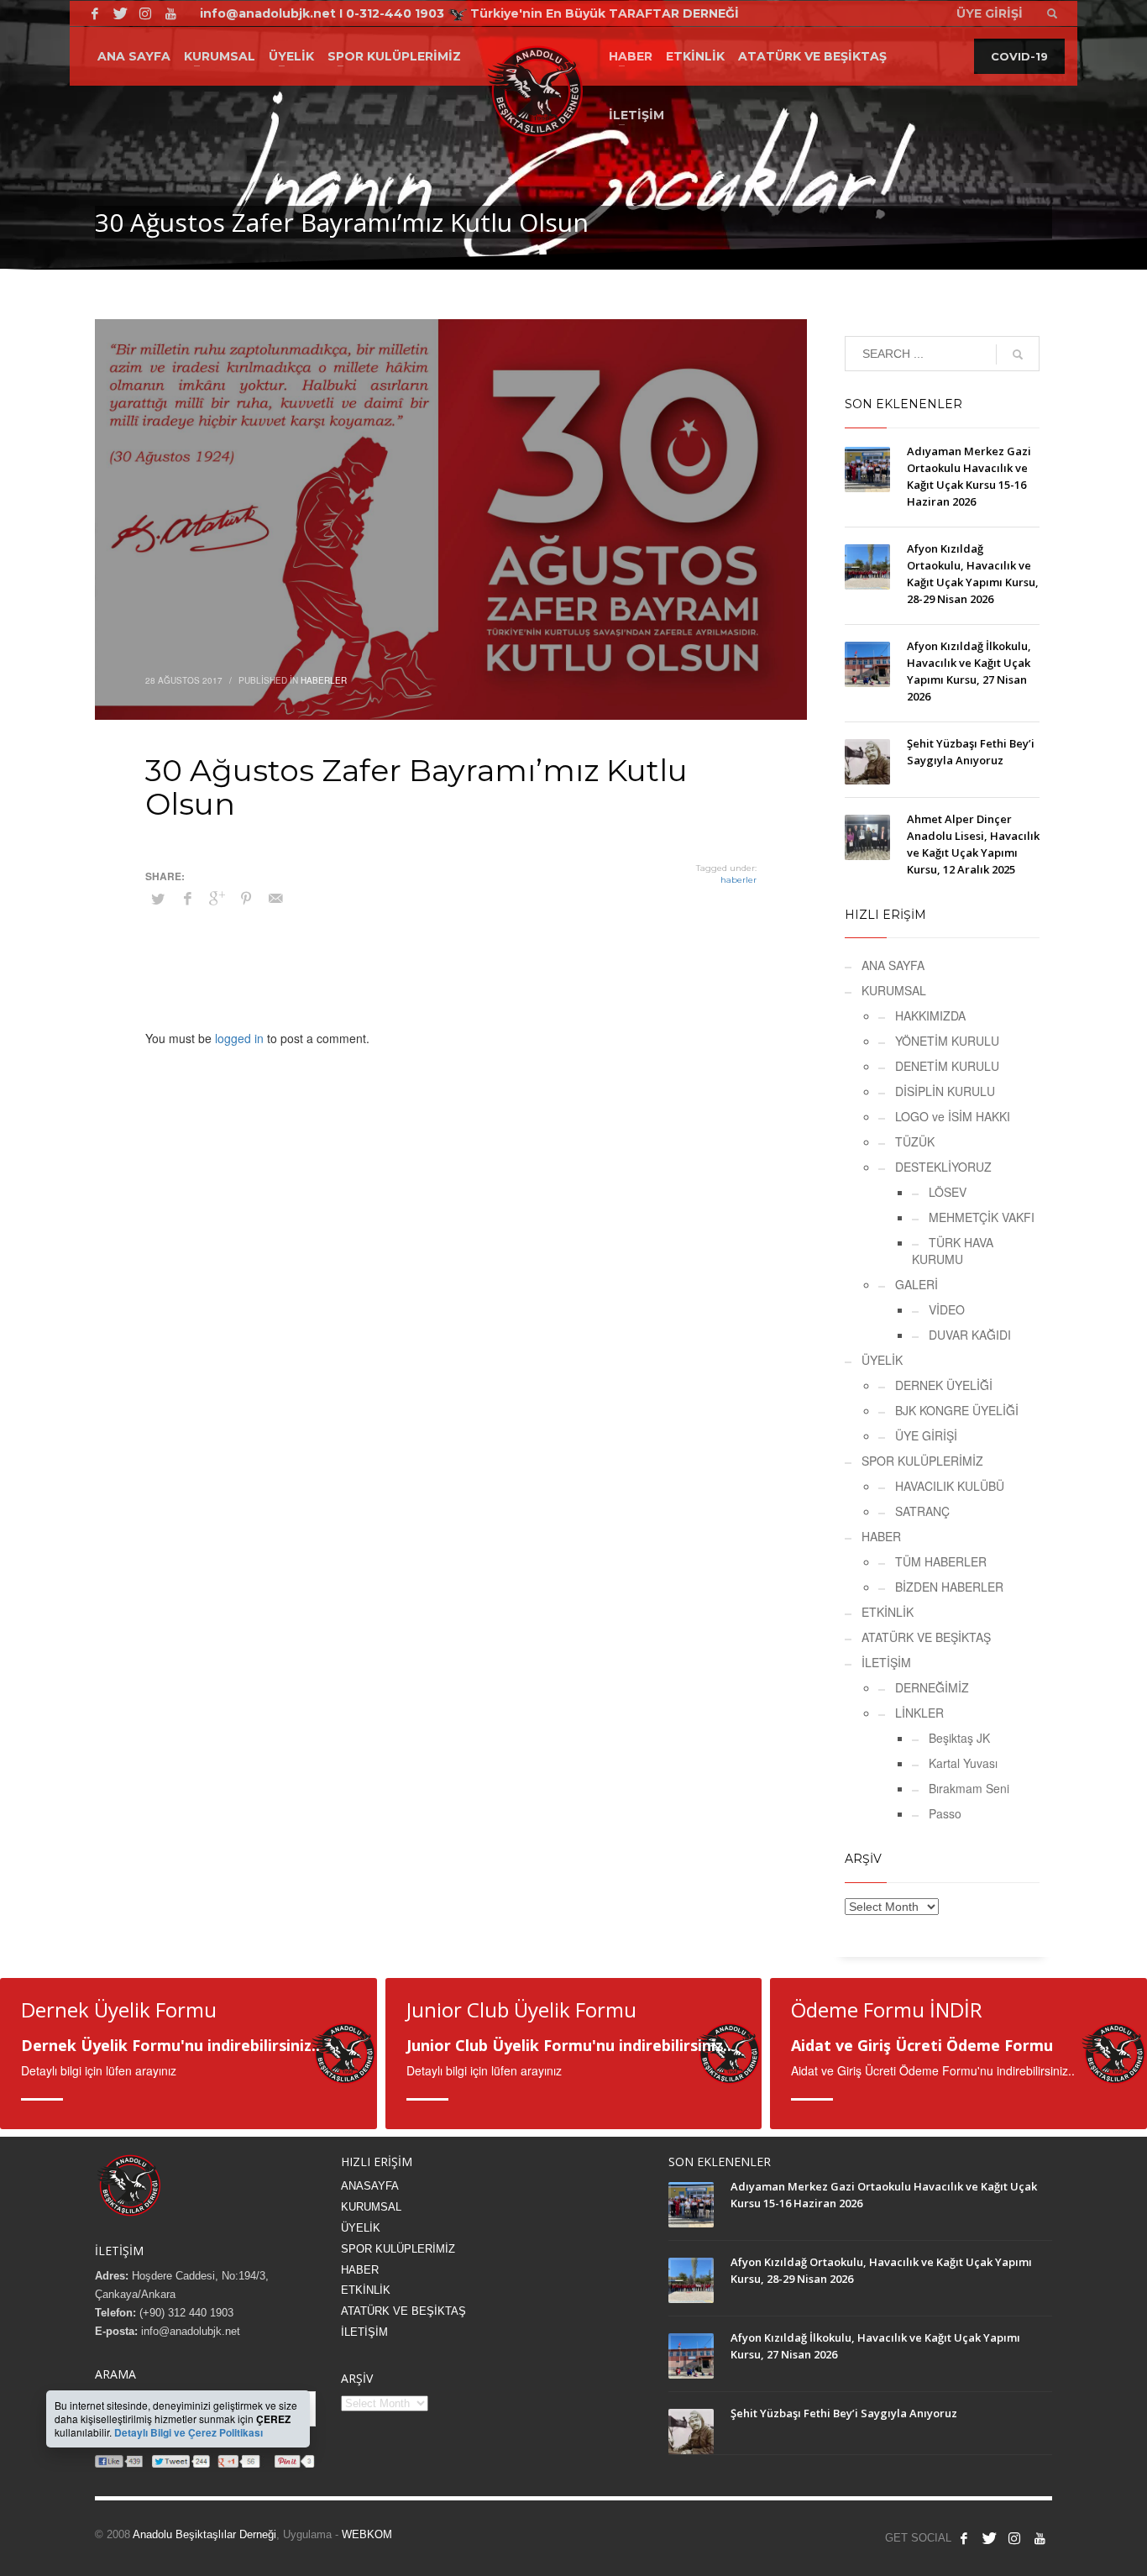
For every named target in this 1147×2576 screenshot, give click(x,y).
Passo (945, 1813)
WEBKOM (367, 2534)
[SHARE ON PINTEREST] (246, 898)
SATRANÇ (922, 1511)
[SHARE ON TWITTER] (158, 899)
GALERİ (917, 1284)
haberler (738, 880)
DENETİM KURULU (947, 1066)
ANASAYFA (370, 2186)
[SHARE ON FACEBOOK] (187, 898)
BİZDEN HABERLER (949, 1587)
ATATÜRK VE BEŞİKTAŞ (926, 1637)
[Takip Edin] (989, 2538)
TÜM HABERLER (941, 1561)
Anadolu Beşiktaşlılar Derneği (204, 2534)
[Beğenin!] (95, 13)
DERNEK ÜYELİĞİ (944, 1385)
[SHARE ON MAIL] (275, 898)
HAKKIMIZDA (930, 1015)
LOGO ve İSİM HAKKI (953, 1116)
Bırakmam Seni (969, 1788)
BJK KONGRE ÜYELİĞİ (957, 1410)
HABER (881, 1536)
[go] (1018, 354)
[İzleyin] (1040, 2538)
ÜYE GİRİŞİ (926, 1435)
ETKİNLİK (888, 1612)
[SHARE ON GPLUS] (217, 898)
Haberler (324, 680)
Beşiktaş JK (959, 1738)
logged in (241, 1038)
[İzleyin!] (170, 13)
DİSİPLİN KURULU (945, 1091)
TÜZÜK (915, 1141)
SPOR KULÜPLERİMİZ (922, 1461)
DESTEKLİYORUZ (943, 1167)
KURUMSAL (894, 990)
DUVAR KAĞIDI (970, 1335)
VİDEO (947, 1309)
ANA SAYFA (893, 965)
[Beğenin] (964, 2538)
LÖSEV (948, 1192)
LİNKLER (919, 1713)
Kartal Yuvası (963, 1763)
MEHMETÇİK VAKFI (982, 1217)
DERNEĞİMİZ (932, 1687)
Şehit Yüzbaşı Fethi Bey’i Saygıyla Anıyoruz (844, 2413)
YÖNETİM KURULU (947, 1041)
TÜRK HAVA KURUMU (953, 1251)
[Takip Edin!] (120, 13)
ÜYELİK (882, 1360)
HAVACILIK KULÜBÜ (950, 1486)
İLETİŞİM (886, 1662)
